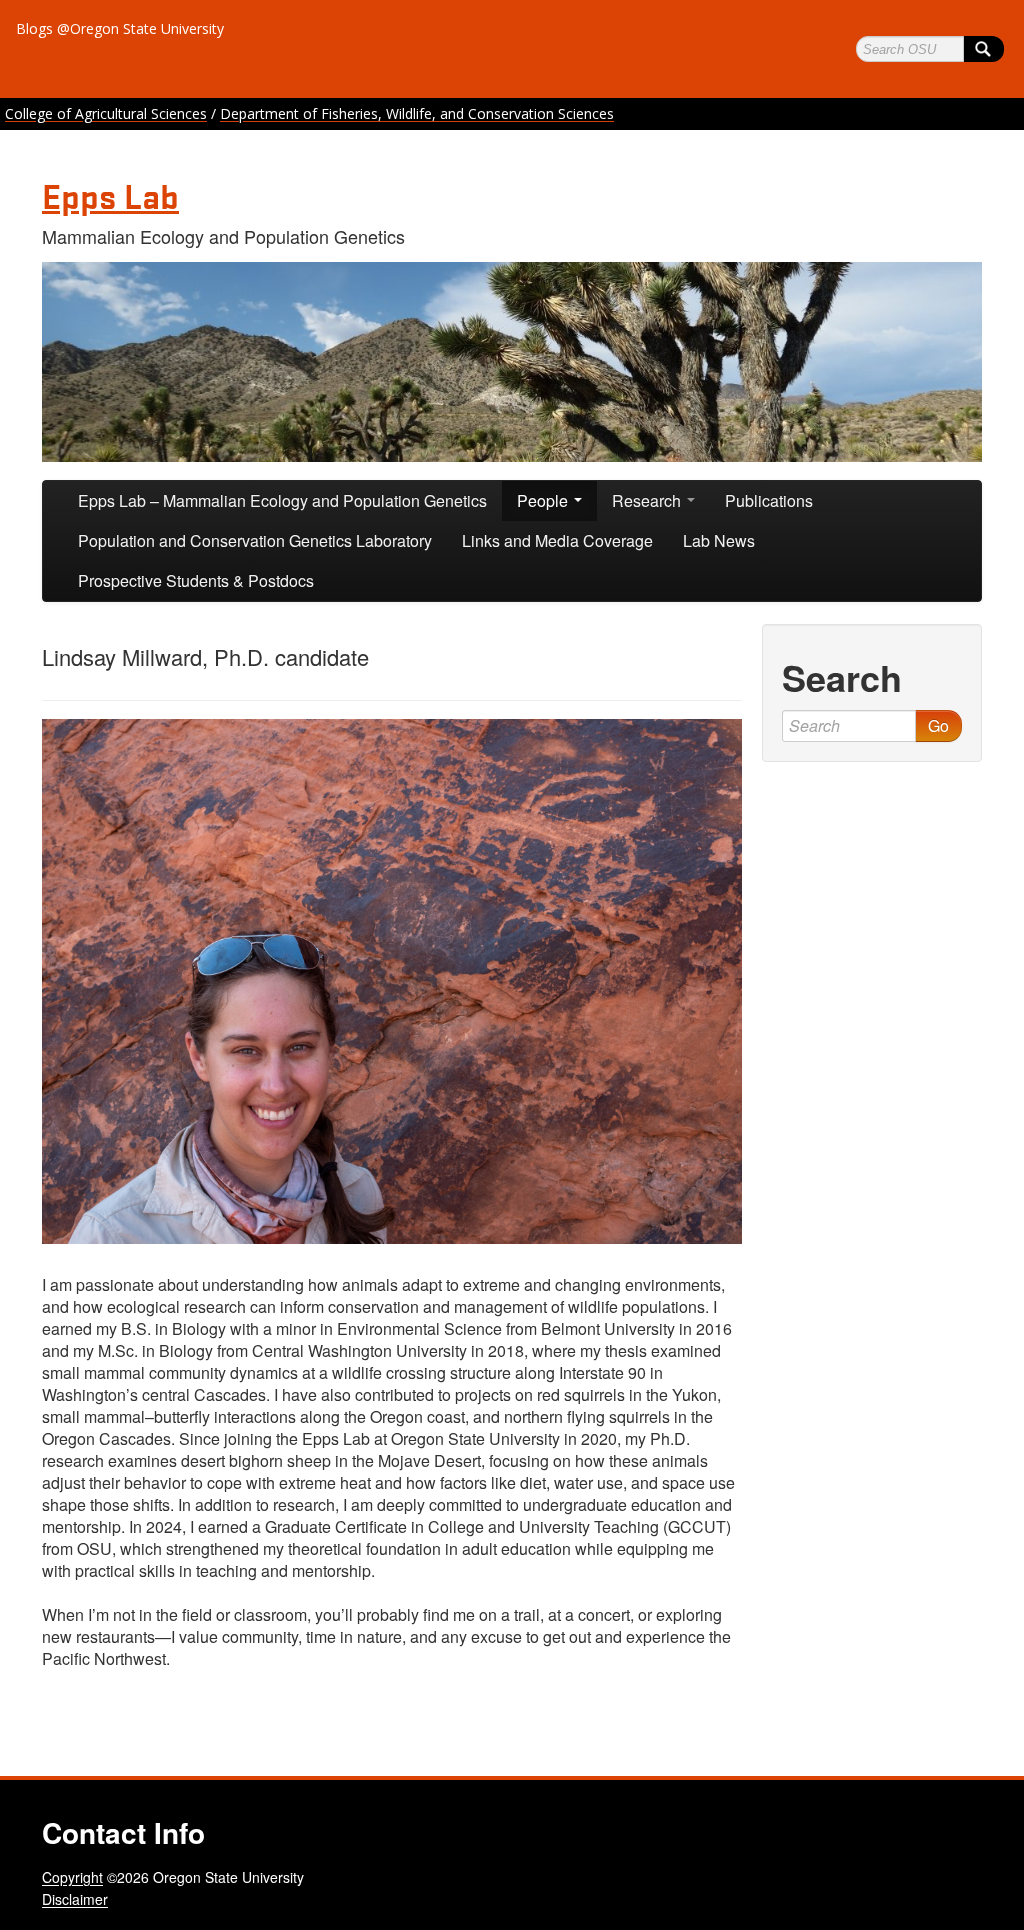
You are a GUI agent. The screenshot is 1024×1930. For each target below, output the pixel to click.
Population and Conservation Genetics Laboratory (255, 540)
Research (648, 500)
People (544, 500)
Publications (769, 500)
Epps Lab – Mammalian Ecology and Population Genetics (282, 500)
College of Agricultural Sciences (106, 113)
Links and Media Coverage (557, 540)
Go (938, 725)
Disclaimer (75, 1899)
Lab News (719, 540)
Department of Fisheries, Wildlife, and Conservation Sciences (417, 113)
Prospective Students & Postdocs (196, 580)
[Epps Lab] (512, 362)
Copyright (72, 1877)
